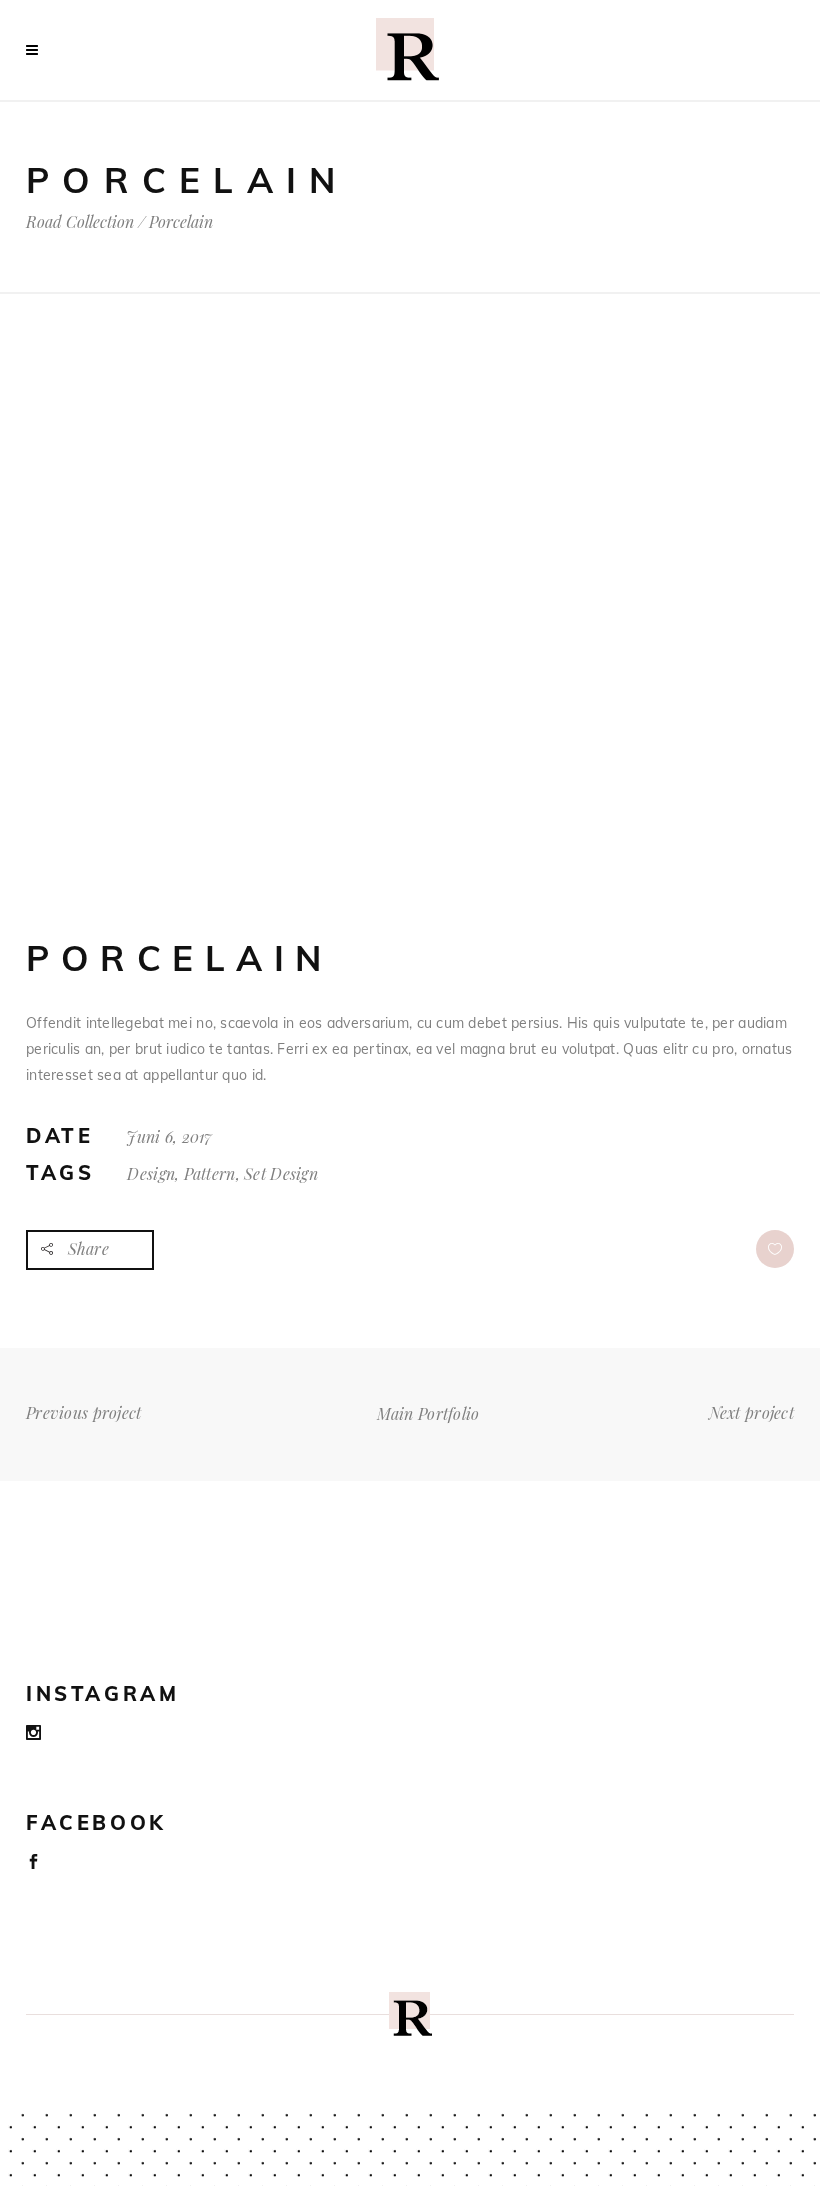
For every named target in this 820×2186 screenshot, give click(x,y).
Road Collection (80, 222)
